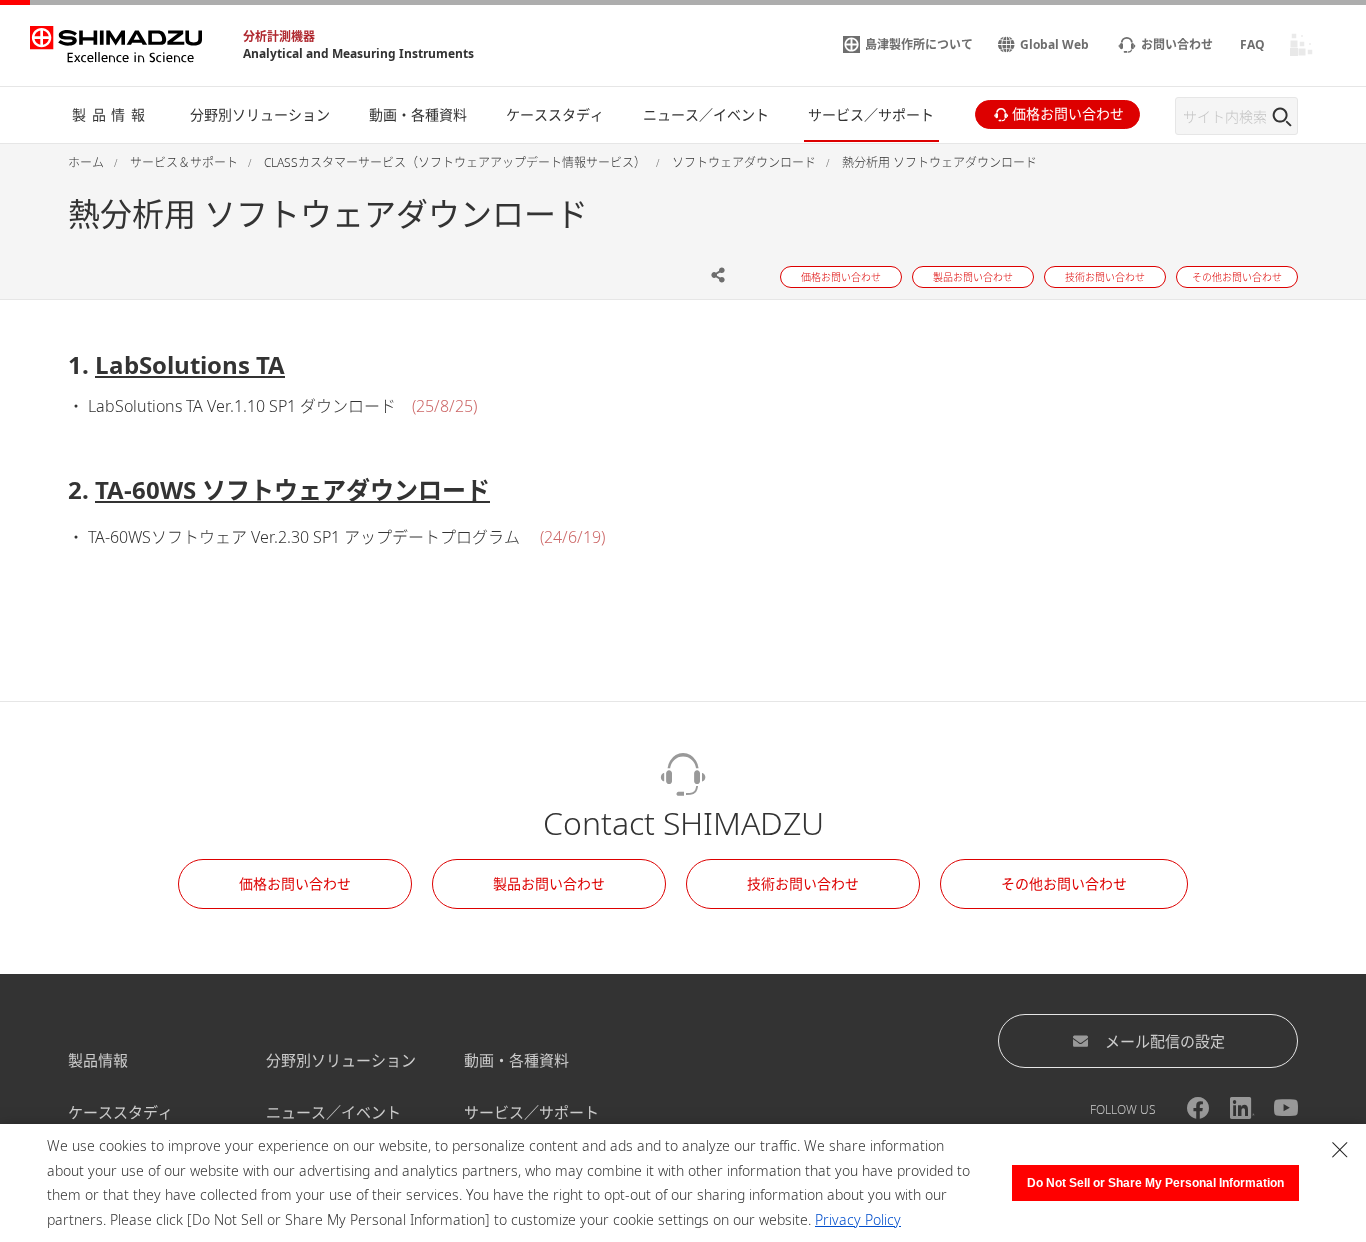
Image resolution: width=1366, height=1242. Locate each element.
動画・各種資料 (516, 1060)
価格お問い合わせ (295, 883)
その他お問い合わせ (1064, 883)
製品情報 (98, 1060)
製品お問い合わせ (549, 883)
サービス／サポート (531, 1112)
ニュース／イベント (333, 1112)
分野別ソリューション (341, 1060)
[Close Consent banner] (1340, 1150)
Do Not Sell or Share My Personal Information (1155, 1183)
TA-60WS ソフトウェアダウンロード (292, 489)
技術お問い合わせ (803, 883)
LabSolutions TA (190, 364)
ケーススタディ (120, 1112)
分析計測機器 (279, 36)
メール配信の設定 (1165, 1041)
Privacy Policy (858, 1219)
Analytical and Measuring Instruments (358, 53)
